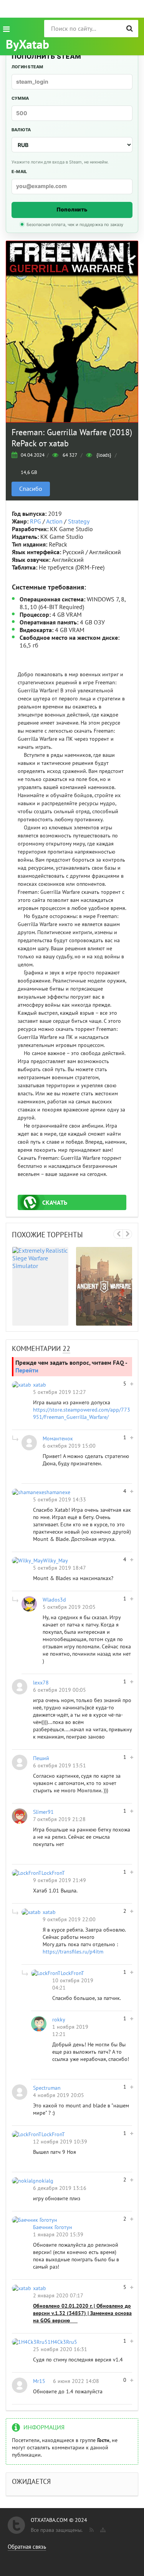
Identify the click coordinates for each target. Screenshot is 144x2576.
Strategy (79, 522)
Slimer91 (43, 1812)
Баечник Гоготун (53, 2227)
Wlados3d (54, 1600)
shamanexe (57, 1492)
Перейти (27, 1371)
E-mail (19, 172)
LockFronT (53, 1873)
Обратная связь (27, 2547)
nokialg (45, 2181)
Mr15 (39, 2381)
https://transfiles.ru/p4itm (73, 1952)
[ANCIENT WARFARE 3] (104, 1286)
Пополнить (72, 209)
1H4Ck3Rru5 (62, 2342)
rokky (59, 2020)
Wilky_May (55, 1561)
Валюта (21, 130)
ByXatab (27, 45)
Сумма (20, 98)
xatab (40, 1385)
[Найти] (130, 29)
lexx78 (41, 1683)
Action (54, 522)
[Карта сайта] (102, 2528)
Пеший (41, 1758)
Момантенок (58, 1439)
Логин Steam (27, 67)
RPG (36, 522)
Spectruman (47, 2088)
